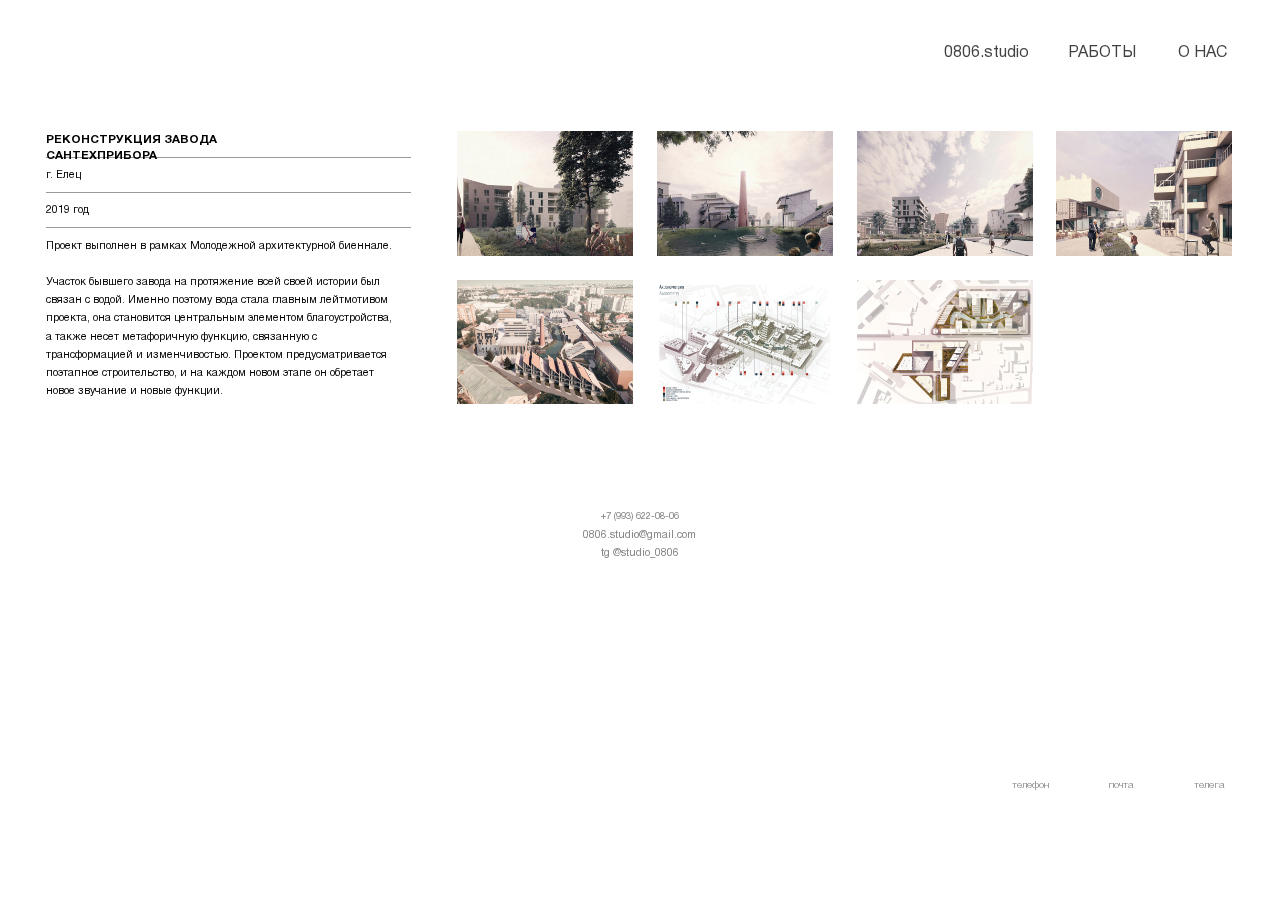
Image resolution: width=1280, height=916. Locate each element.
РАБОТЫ (1102, 53)
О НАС (1202, 53)
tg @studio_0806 (640, 553)
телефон (1030, 785)
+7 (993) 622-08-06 (640, 516)
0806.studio (986, 53)
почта (1121, 785)
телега (1209, 785)
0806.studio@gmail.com (639, 535)
